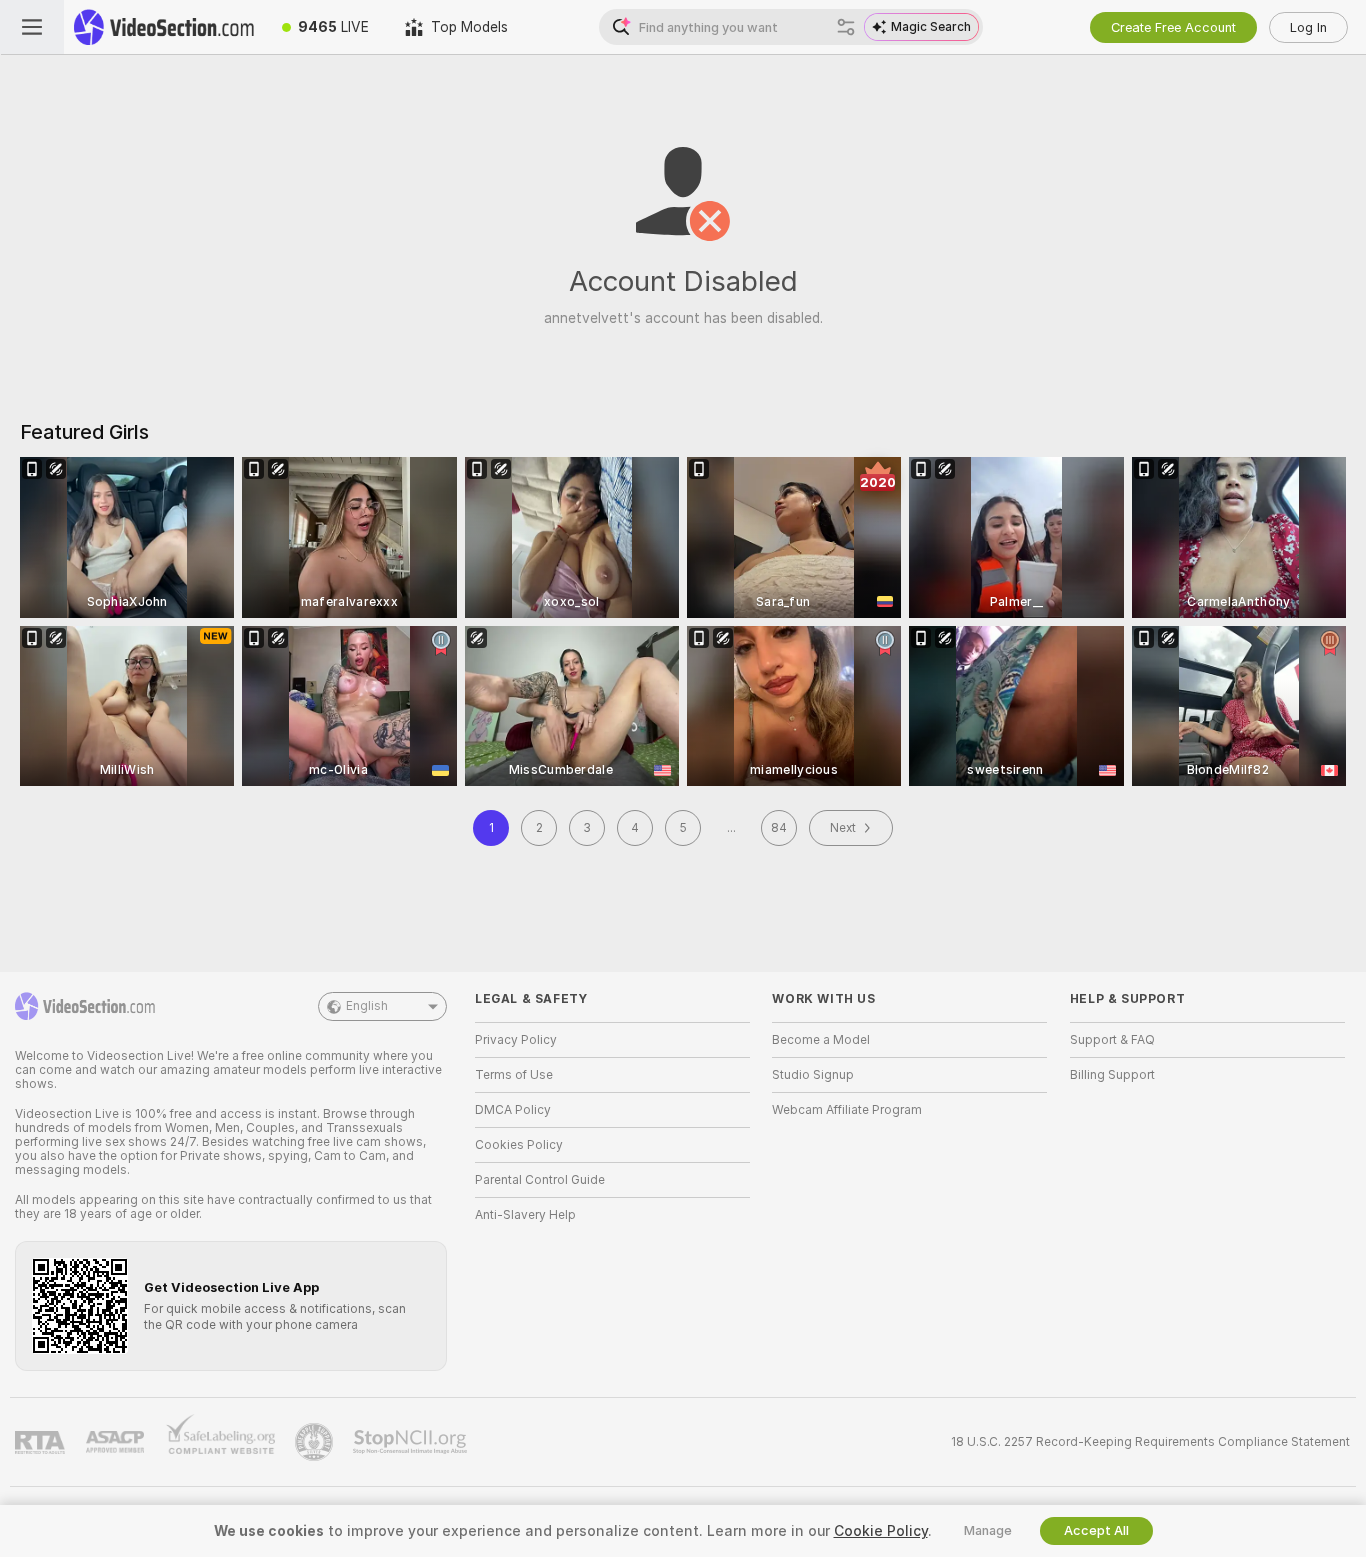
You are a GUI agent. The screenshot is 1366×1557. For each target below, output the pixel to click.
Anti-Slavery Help (525, 1215)
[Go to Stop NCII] (412, 1442)
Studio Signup (813, 1075)
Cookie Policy (881, 1531)
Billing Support (1112, 1075)
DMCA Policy (513, 1110)
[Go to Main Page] (164, 27)
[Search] (846, 27)
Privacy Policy (516, 1040)
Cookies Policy (519, 1145)
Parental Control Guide (540, 1180)
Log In (1308, 27)
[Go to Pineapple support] (316, 1442)
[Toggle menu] (32, 27)
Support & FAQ (1112, 1040)
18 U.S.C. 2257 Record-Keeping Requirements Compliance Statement (1150, 1442)
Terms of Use (514, 1075)
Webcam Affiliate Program (847, 1110)
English (367, 1006)
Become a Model (821, 1040)
